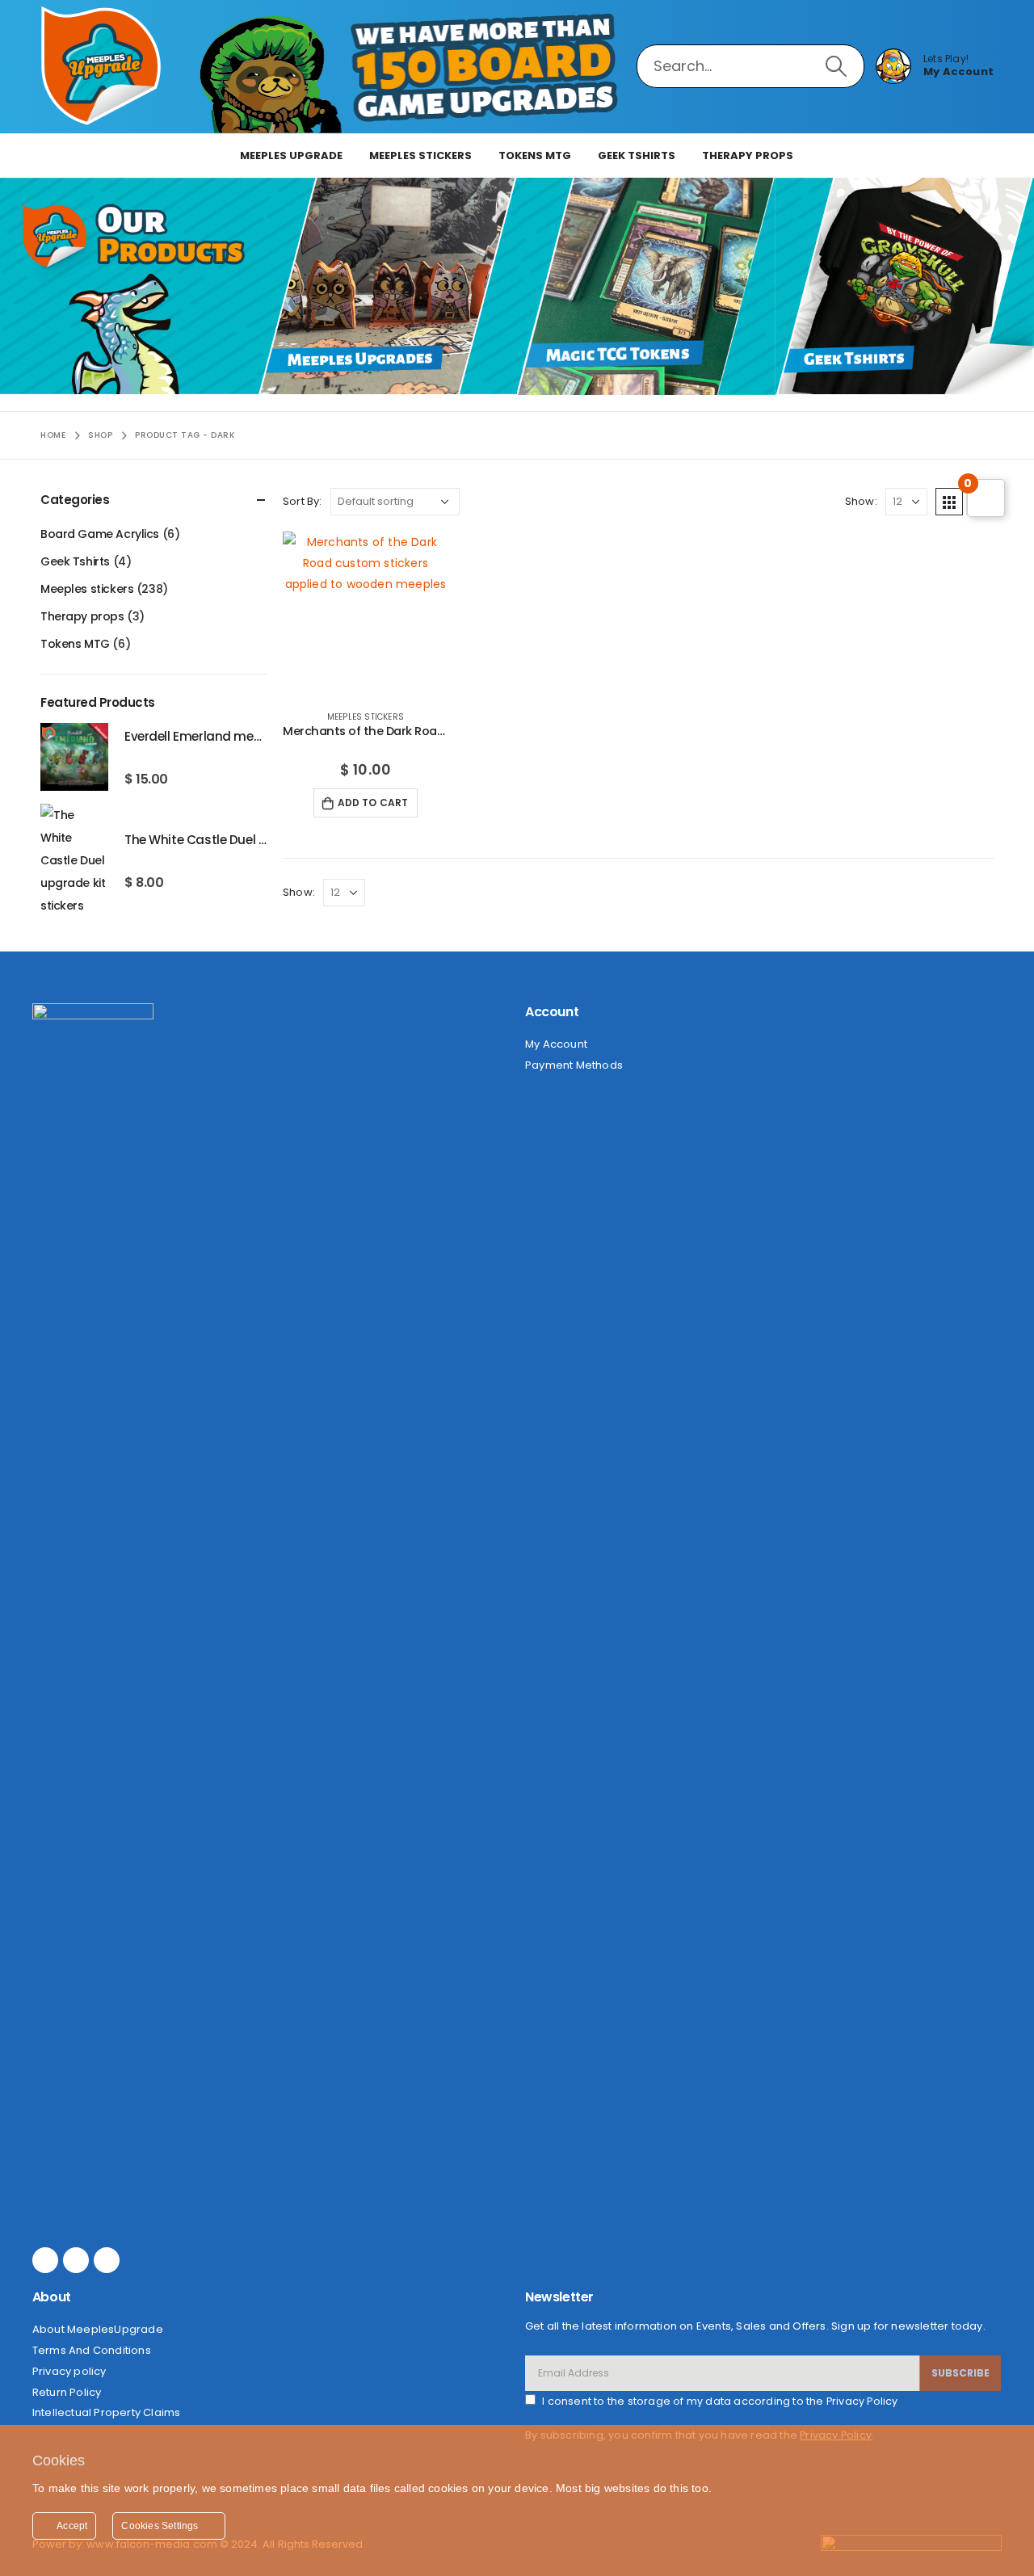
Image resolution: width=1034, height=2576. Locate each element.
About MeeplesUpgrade (98, 2329)
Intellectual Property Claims (107, 2412)
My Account (556, 1044)
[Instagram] (76, 2260)
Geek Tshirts (637, 155)
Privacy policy (69, 2371)
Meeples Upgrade (291, 155)
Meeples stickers (420, 155)
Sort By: (303, 501)
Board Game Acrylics (100, 534)
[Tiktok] (107, 2260)
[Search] (836, 66)
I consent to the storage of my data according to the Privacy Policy (720, 2401)
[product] (366, 614)
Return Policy (67, 2392)
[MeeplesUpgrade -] (101, 66)
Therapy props (748, 155)
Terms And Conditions (92, 2350)
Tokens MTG (535, 155)
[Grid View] (949, 502)
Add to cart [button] (373, 803)
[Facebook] (45, 2260)
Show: (861, 501)
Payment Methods (574, 1065)
